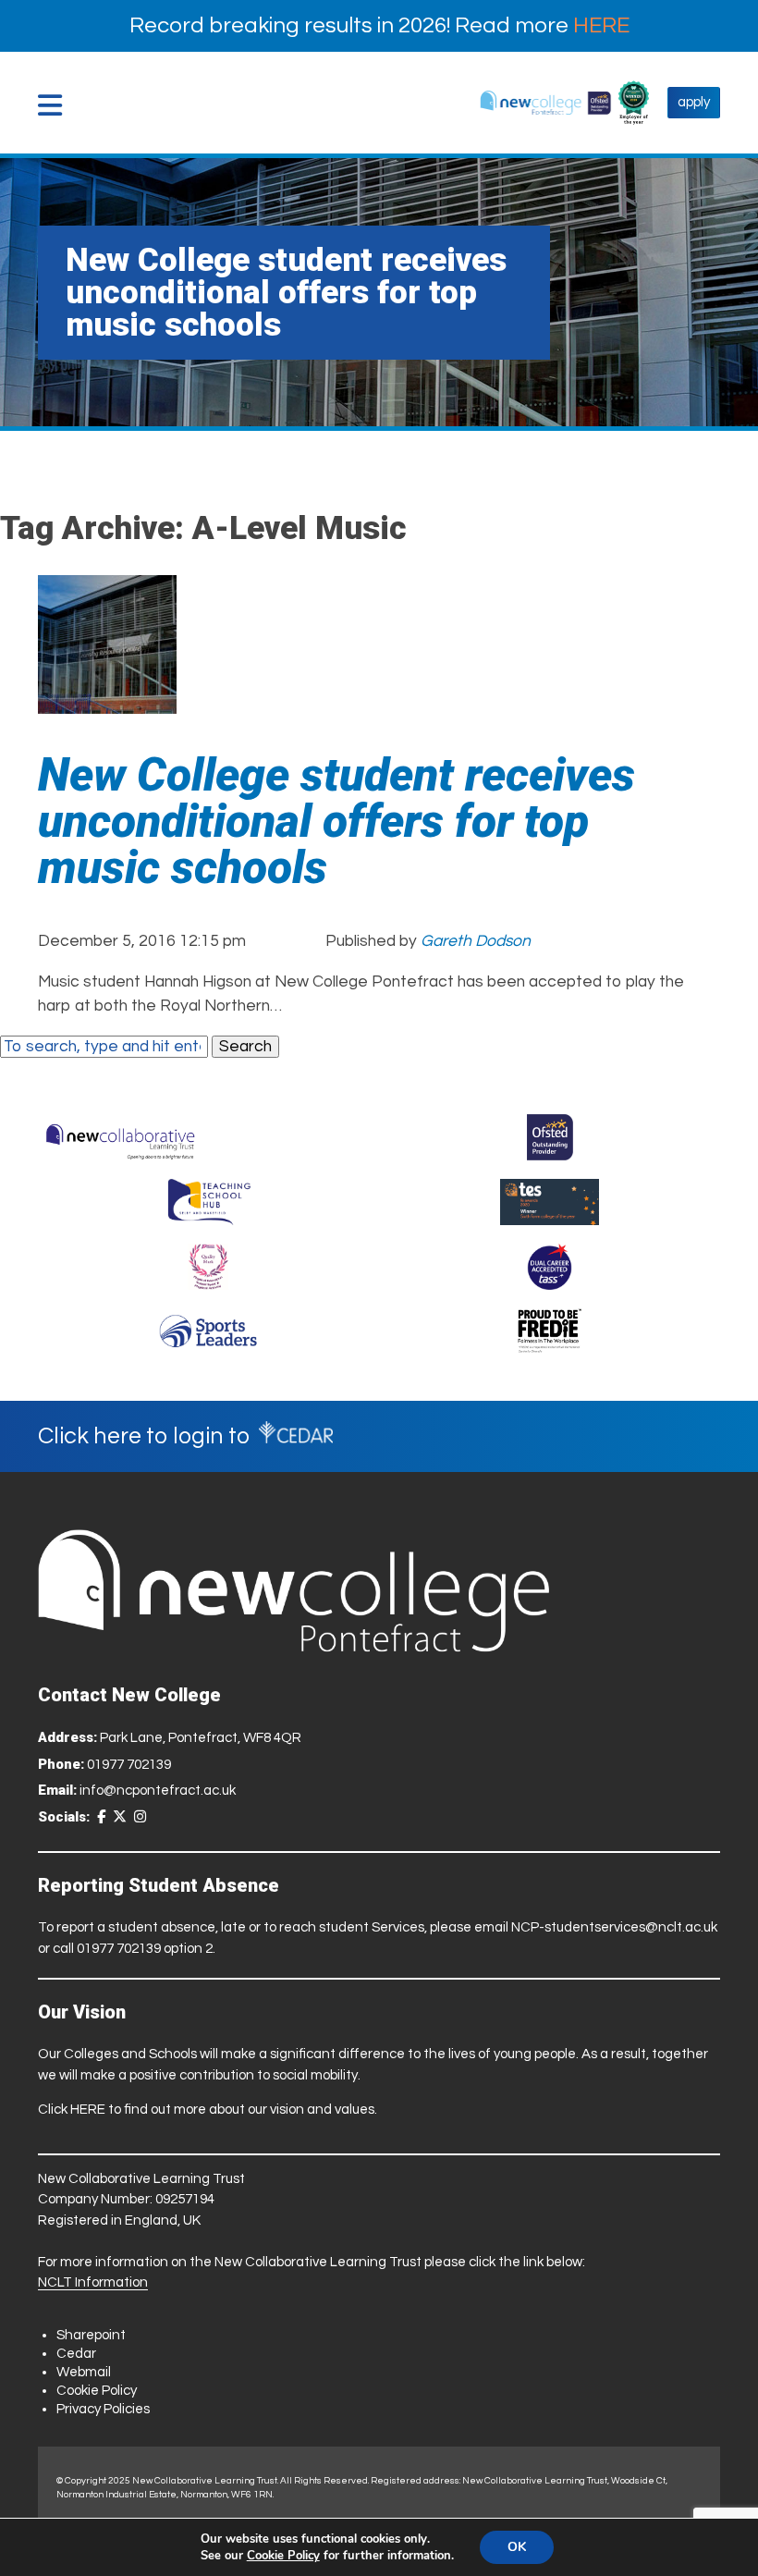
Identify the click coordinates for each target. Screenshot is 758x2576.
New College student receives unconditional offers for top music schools (336, 821)
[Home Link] (546, 103)
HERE (601, 25)
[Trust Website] (121, 1137)
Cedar (76, 2354)
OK (517, 2547)
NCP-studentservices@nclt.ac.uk (614, 1927)
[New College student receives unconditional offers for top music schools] (107, 702)
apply (694, 102)
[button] (55, 105)
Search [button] (245, 1047)
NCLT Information (93, 2282)
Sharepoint (91, 2335)
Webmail (84, 2372)
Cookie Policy (97, 2391)
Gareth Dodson (476, 941)
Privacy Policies (103, 2409)
